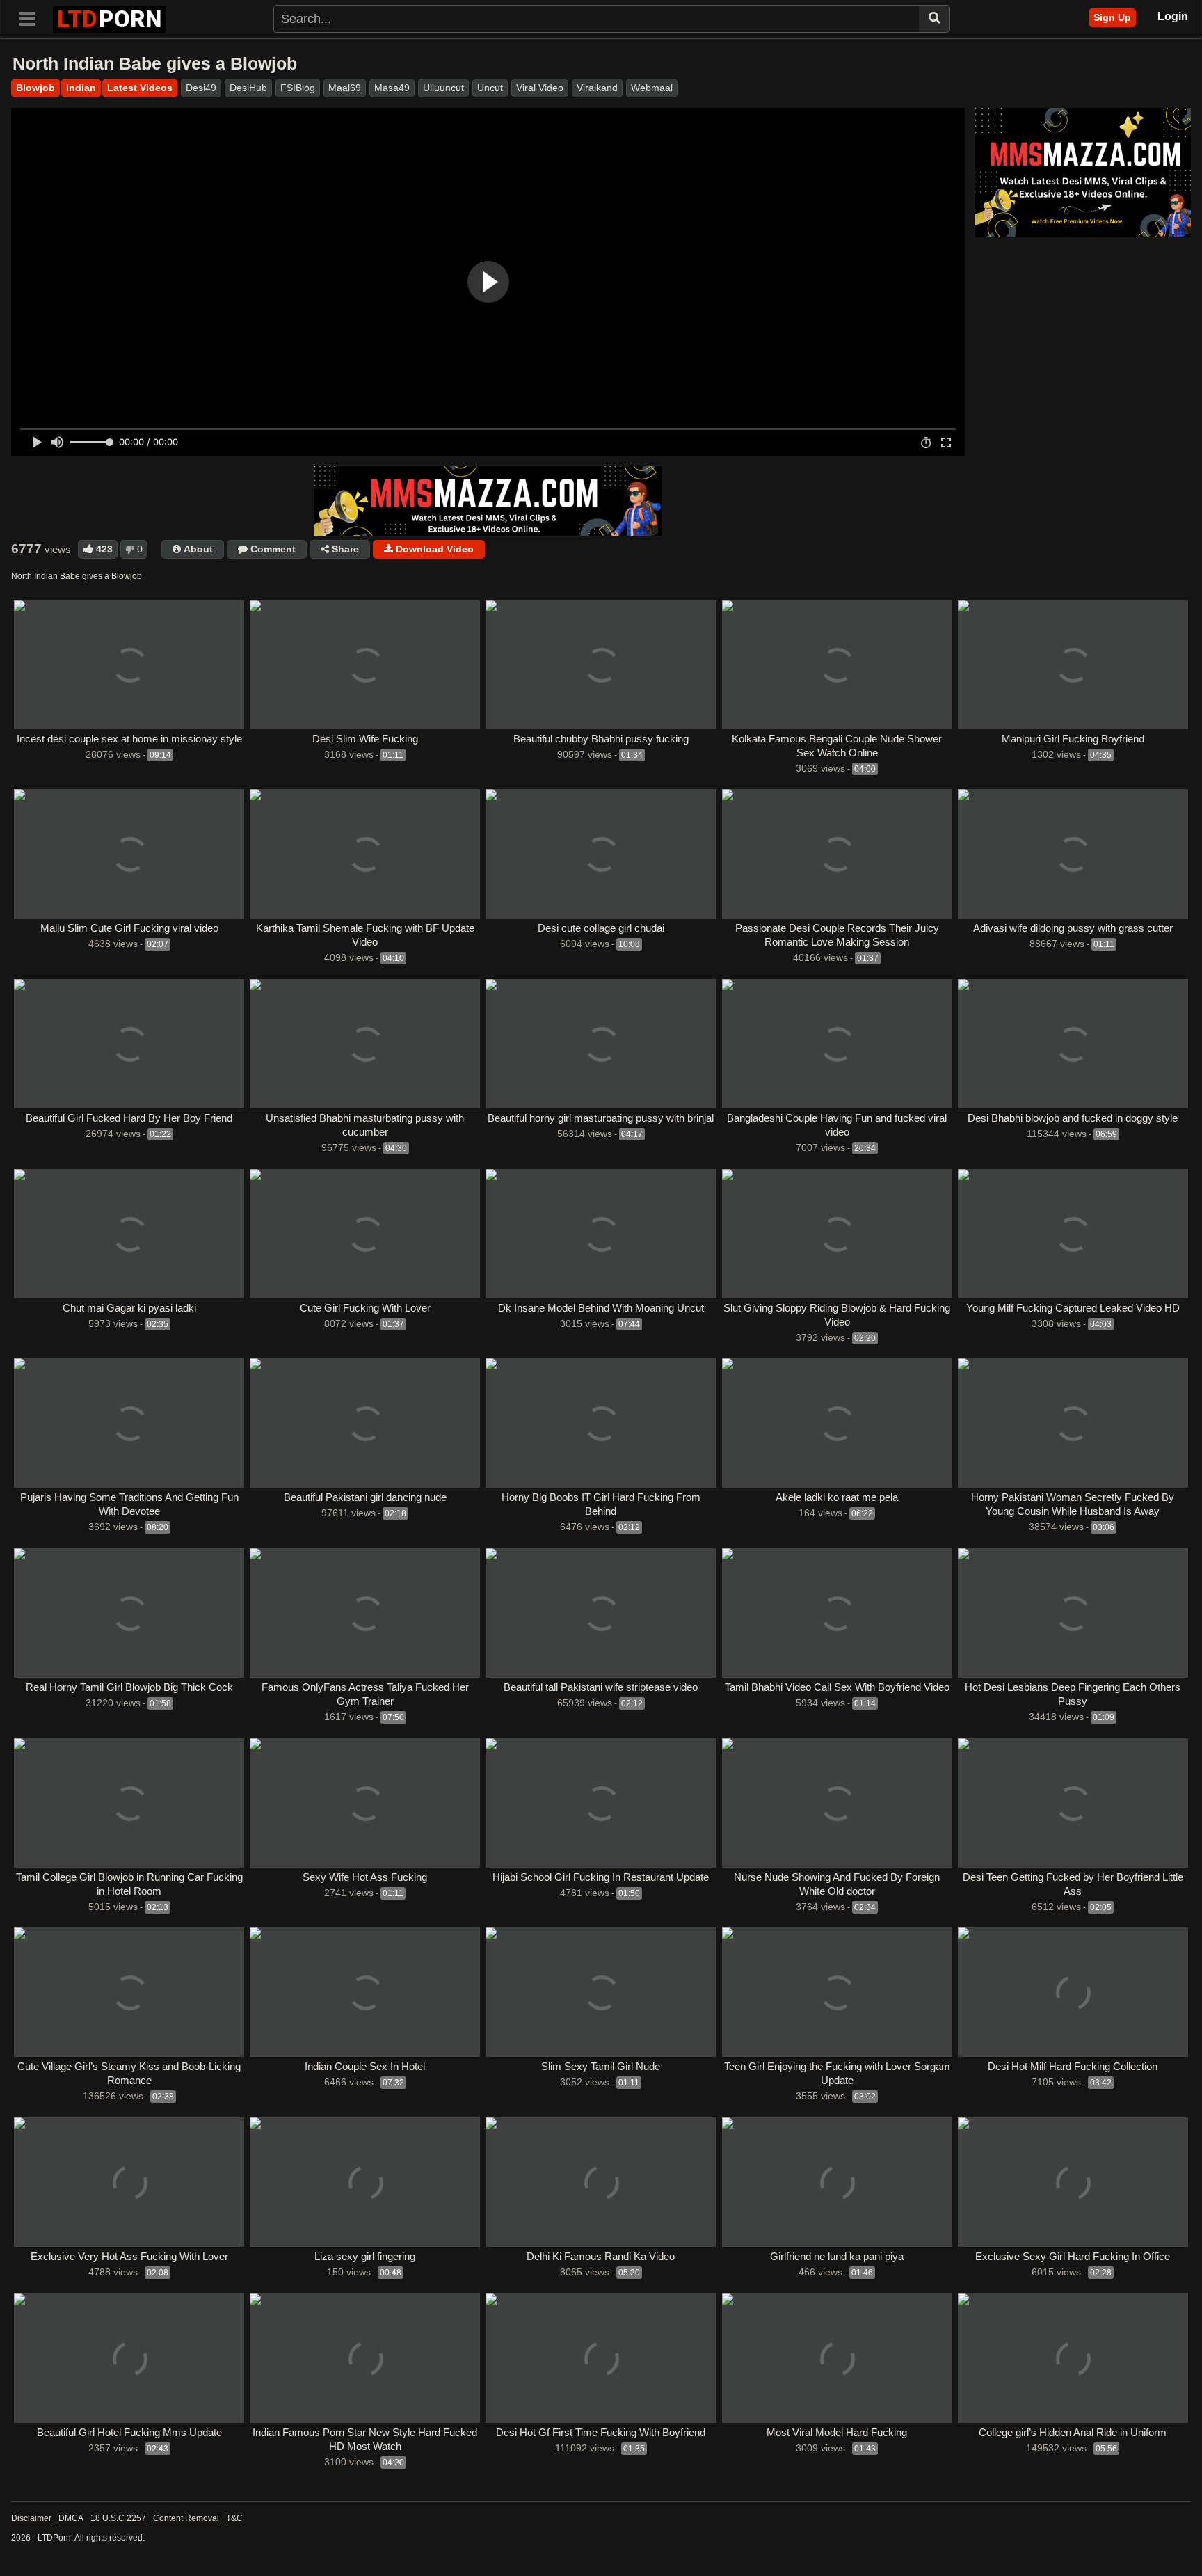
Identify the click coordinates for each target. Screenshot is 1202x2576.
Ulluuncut (443, 88)
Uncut (490, 88)
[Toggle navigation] (32, 17)
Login (1173, 16)
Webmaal (652, 88)
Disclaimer (31, 2518)
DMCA (71, 2518)
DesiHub (248, 88)
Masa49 (392, 88)
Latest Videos (140, 88)
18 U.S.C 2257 (118, 2518)
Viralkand (597, 88)
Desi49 (201, 88)
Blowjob (35, 88)
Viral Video (540, 88)
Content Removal (186, 2518)
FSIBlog (298, 88)
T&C (234, 2518)
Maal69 (345, 88)
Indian (81, 88)
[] (935, 19)
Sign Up (1112, 17)
